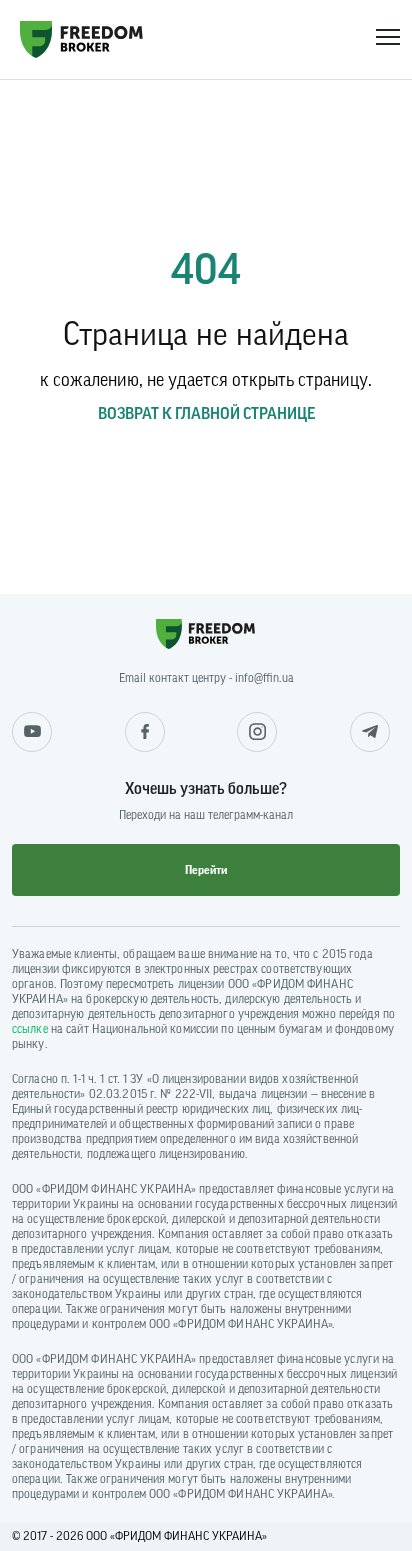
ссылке (30, 1029)
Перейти (206, 870)
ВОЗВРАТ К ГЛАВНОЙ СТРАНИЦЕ (206, 414)
